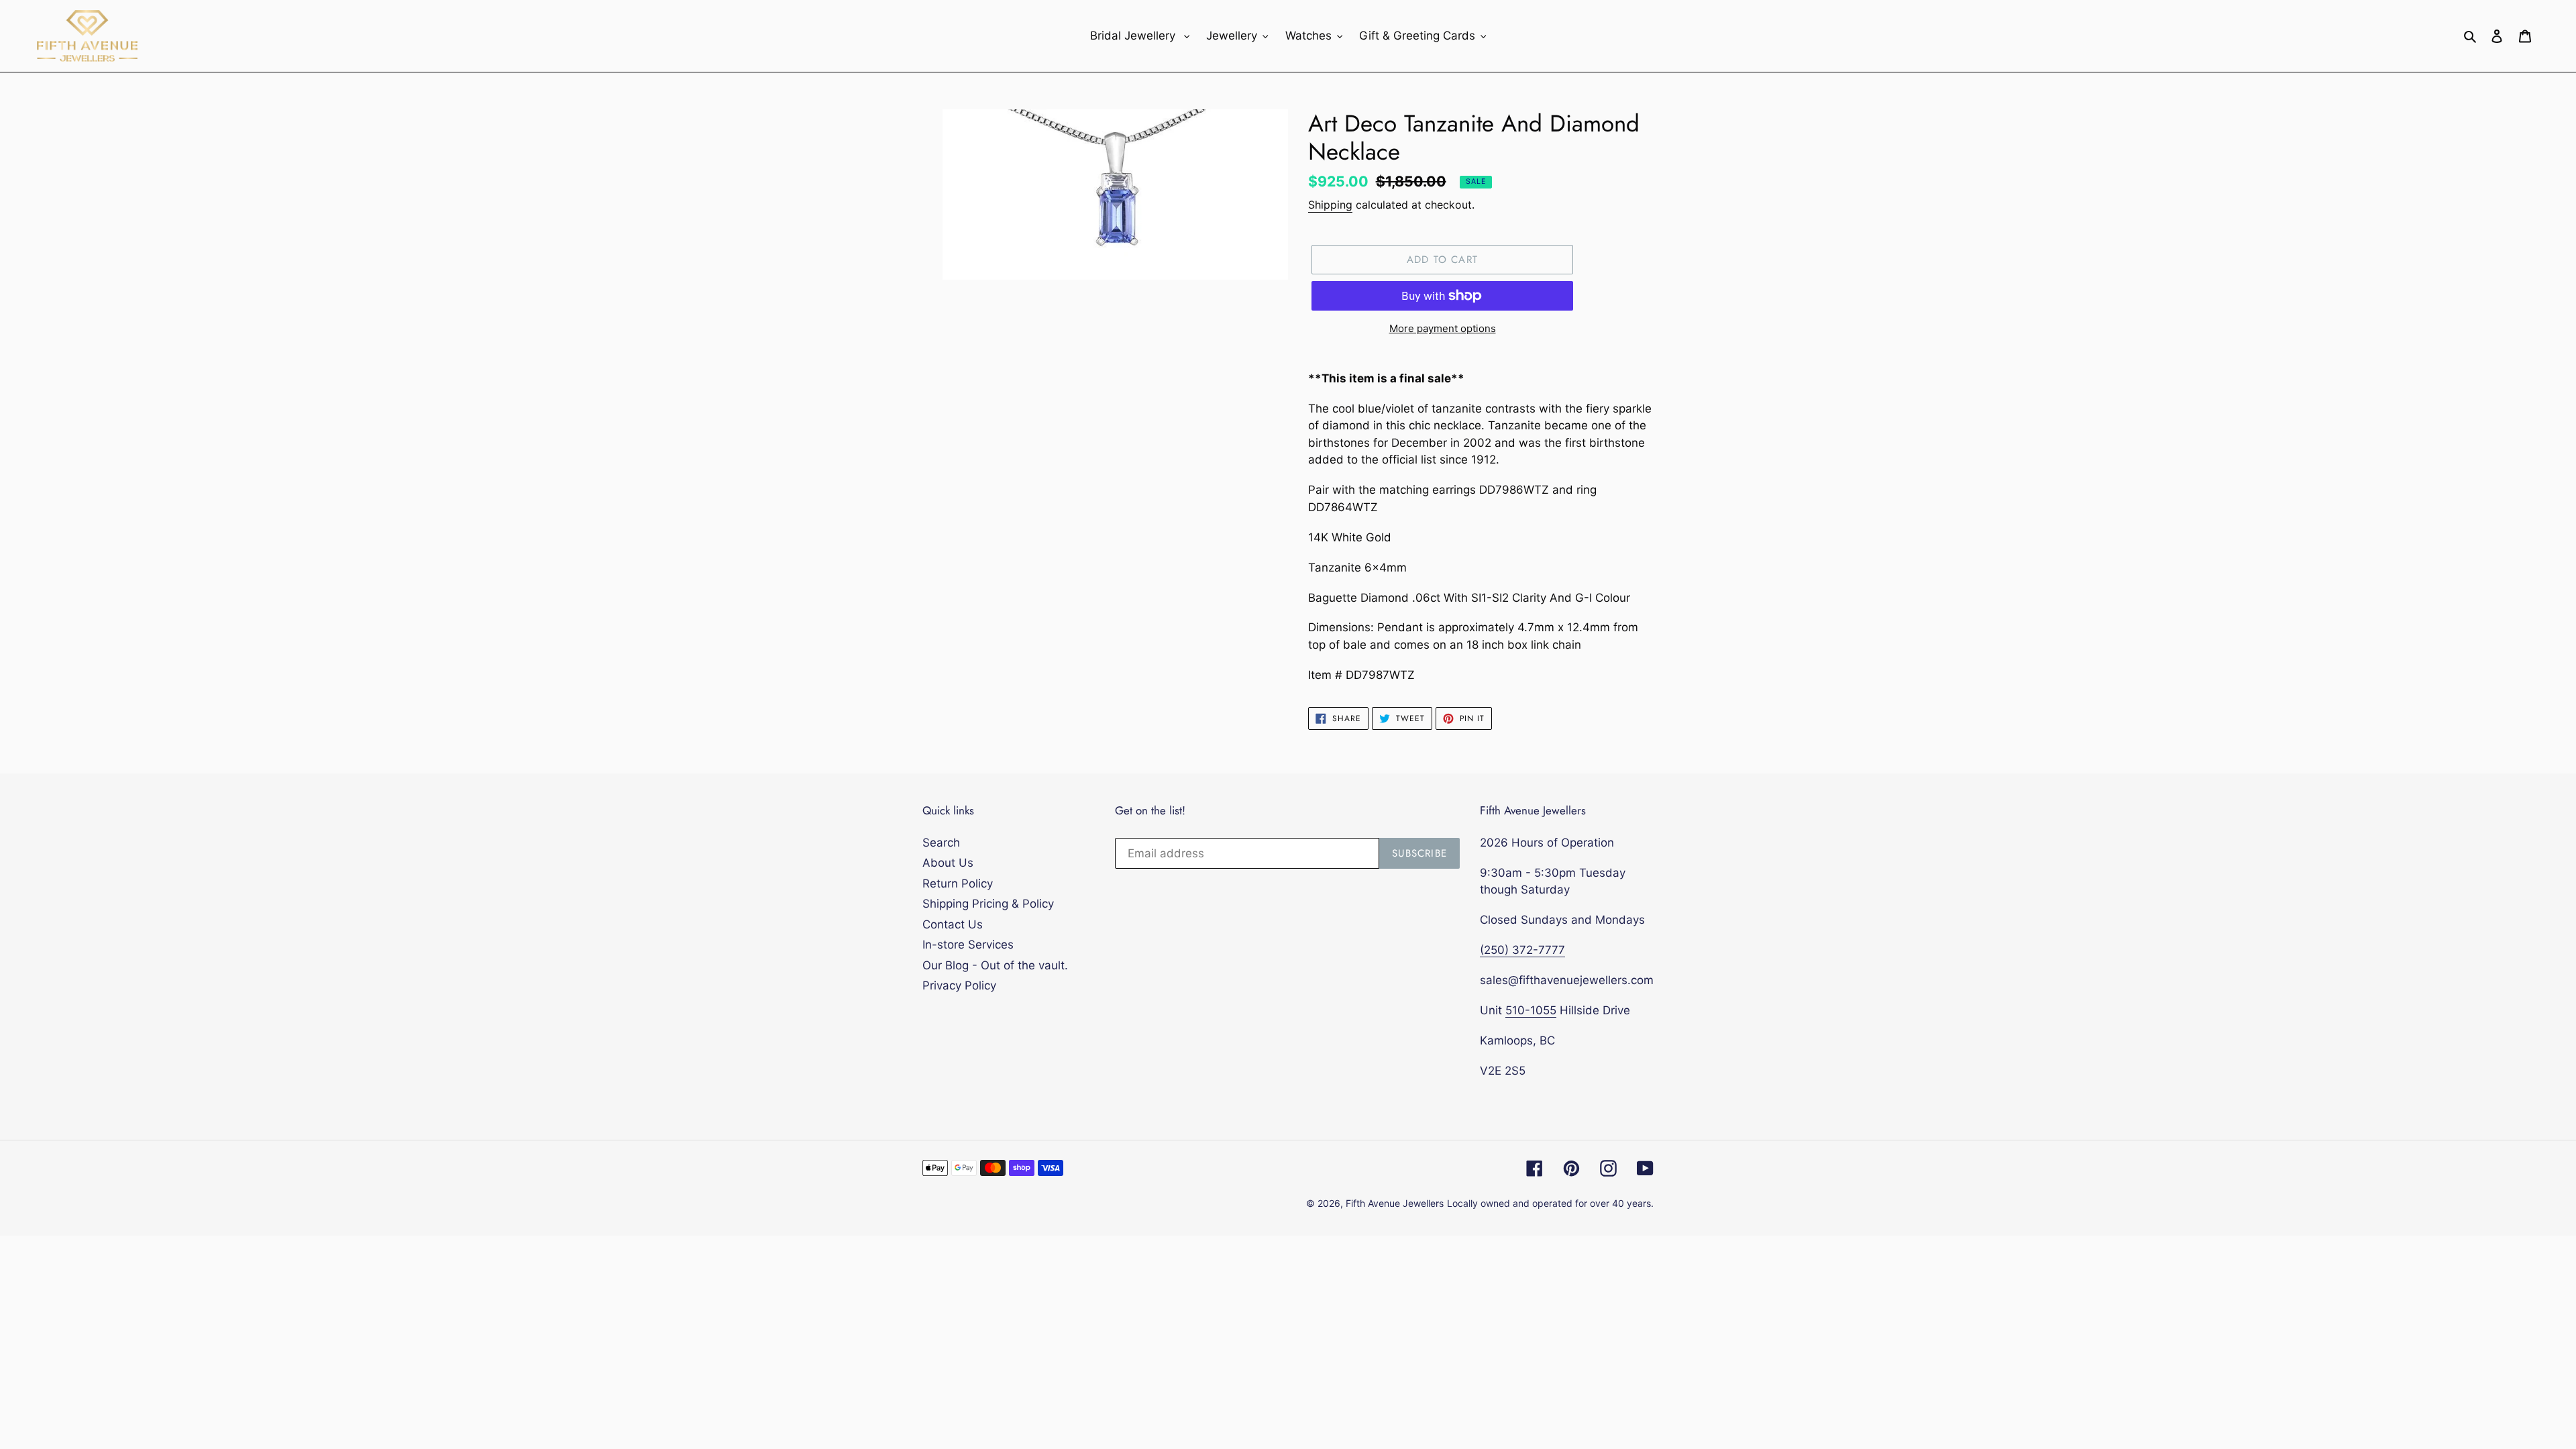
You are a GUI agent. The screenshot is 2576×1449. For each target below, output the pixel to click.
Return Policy (958, 883)
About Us (948, 863)
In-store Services (968, 945)
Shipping (1330, 205)
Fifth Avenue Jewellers (1395, 1203)
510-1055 (1531, 1010)
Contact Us (953, 924)
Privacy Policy (959, 985)
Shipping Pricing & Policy (988, 904)
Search (941, 843)
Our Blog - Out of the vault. (995, 965)
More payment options (1443, 328)
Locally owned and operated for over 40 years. (1550, 1203)
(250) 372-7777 (1522, 950)
